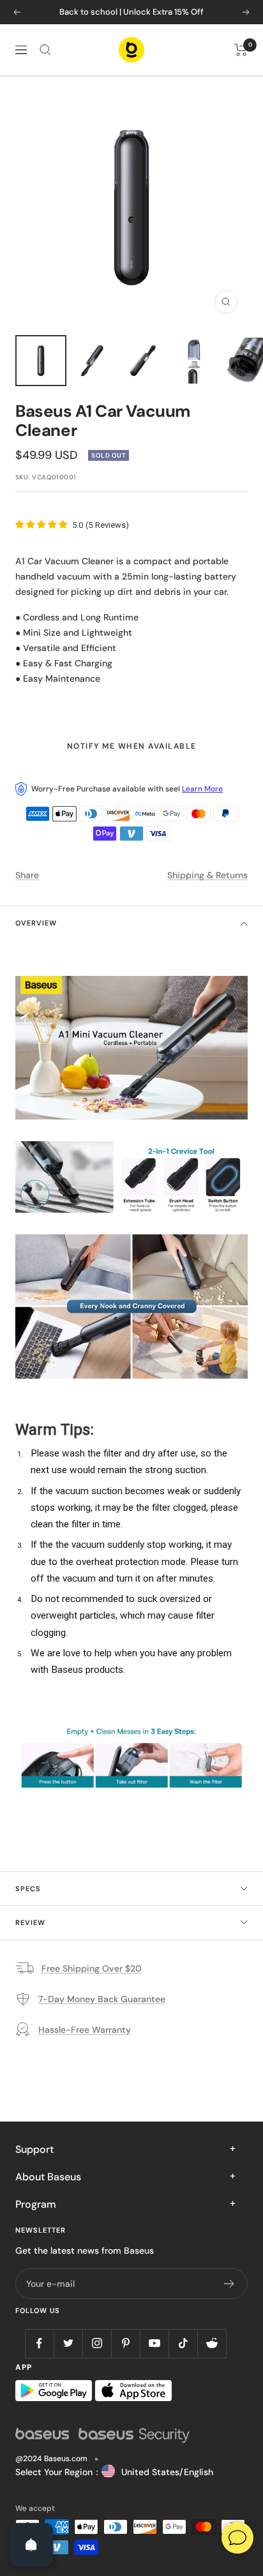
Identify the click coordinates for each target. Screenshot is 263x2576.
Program (36, 2204)
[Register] (229, 2284)
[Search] (45, 50)
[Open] (31, 2545)
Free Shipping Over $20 (92, 1968)
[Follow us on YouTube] (154, 2343)
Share (27, 875)
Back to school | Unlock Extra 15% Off (131, 12)
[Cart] (241, 50)
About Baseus (48, 2177)
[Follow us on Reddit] (212, 2343)
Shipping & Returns (207, 875)
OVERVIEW (36, 923)
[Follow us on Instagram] (97, 2343)
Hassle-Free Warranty (85, 2030)
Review (30, 1922)
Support (34, 2149)
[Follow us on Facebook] (39, 2343)
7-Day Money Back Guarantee (102, 1999)
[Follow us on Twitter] (68, 2343)
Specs (28, 1889)
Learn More (202, 789)
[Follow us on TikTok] (183, 2343)
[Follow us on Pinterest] (125, 2343)
